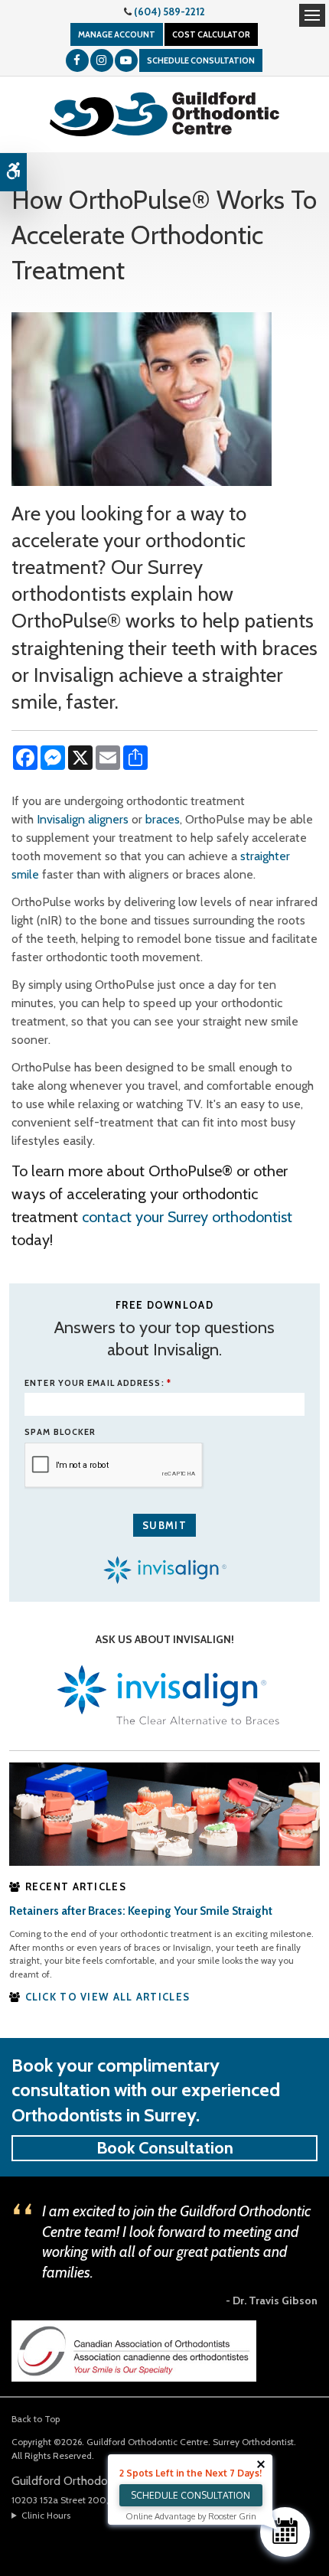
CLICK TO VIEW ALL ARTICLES (108, 1997)
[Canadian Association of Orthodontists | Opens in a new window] (134, 2350)
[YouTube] (126, 60)
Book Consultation (165, 2148)
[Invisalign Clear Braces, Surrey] (164, 1697)
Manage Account (117, 34)
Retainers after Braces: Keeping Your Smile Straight (141, 1911)
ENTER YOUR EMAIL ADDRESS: (98, 1383)
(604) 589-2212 (169, 11)
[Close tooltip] (261, 2464)
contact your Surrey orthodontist (187, 1217)
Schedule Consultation (201, 60)
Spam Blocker (60, 1432)
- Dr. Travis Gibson (272, 2300)
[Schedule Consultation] (285, 2532)
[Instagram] (102, 60)
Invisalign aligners (83, 819)
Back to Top (36, 2419)
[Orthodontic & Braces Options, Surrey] (164, 1813)
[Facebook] (77, 60)
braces (163, 819)
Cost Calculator (211, 34)
